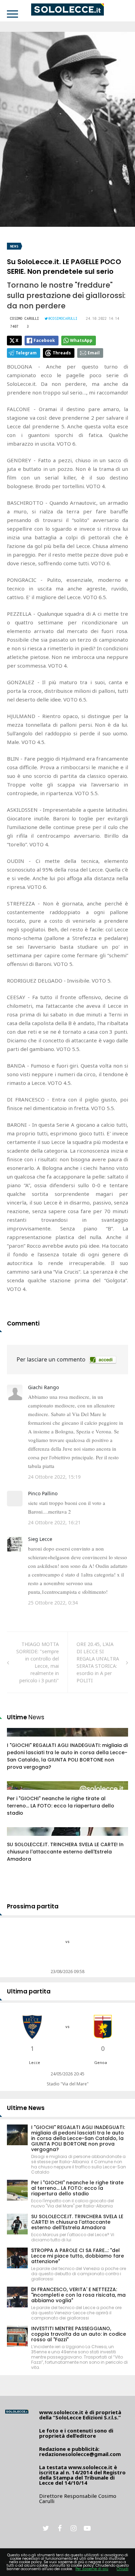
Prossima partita (33, 1906)
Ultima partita (29, 1991)
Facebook (44, 340)
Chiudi (123, 2569)
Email (94, 353)
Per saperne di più (92, 2569)
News (14, 246)
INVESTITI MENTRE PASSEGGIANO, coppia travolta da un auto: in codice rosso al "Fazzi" (79, 2334)
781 (19, 1739)
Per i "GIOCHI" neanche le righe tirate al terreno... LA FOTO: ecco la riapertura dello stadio (61, 1806)
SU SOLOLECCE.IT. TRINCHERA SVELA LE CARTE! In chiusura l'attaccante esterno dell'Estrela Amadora (65, 1852)
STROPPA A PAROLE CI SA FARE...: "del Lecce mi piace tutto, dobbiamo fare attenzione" (78, 2256)
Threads (62, 353)
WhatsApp (81, 340)
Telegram (26, 353)
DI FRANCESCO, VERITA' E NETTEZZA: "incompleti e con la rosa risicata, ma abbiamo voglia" (78, 2295)
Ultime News (26, 2108)
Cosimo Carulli (25, 318)
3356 (20, 1792)
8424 (20, 1838)
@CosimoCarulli (63, 318)
